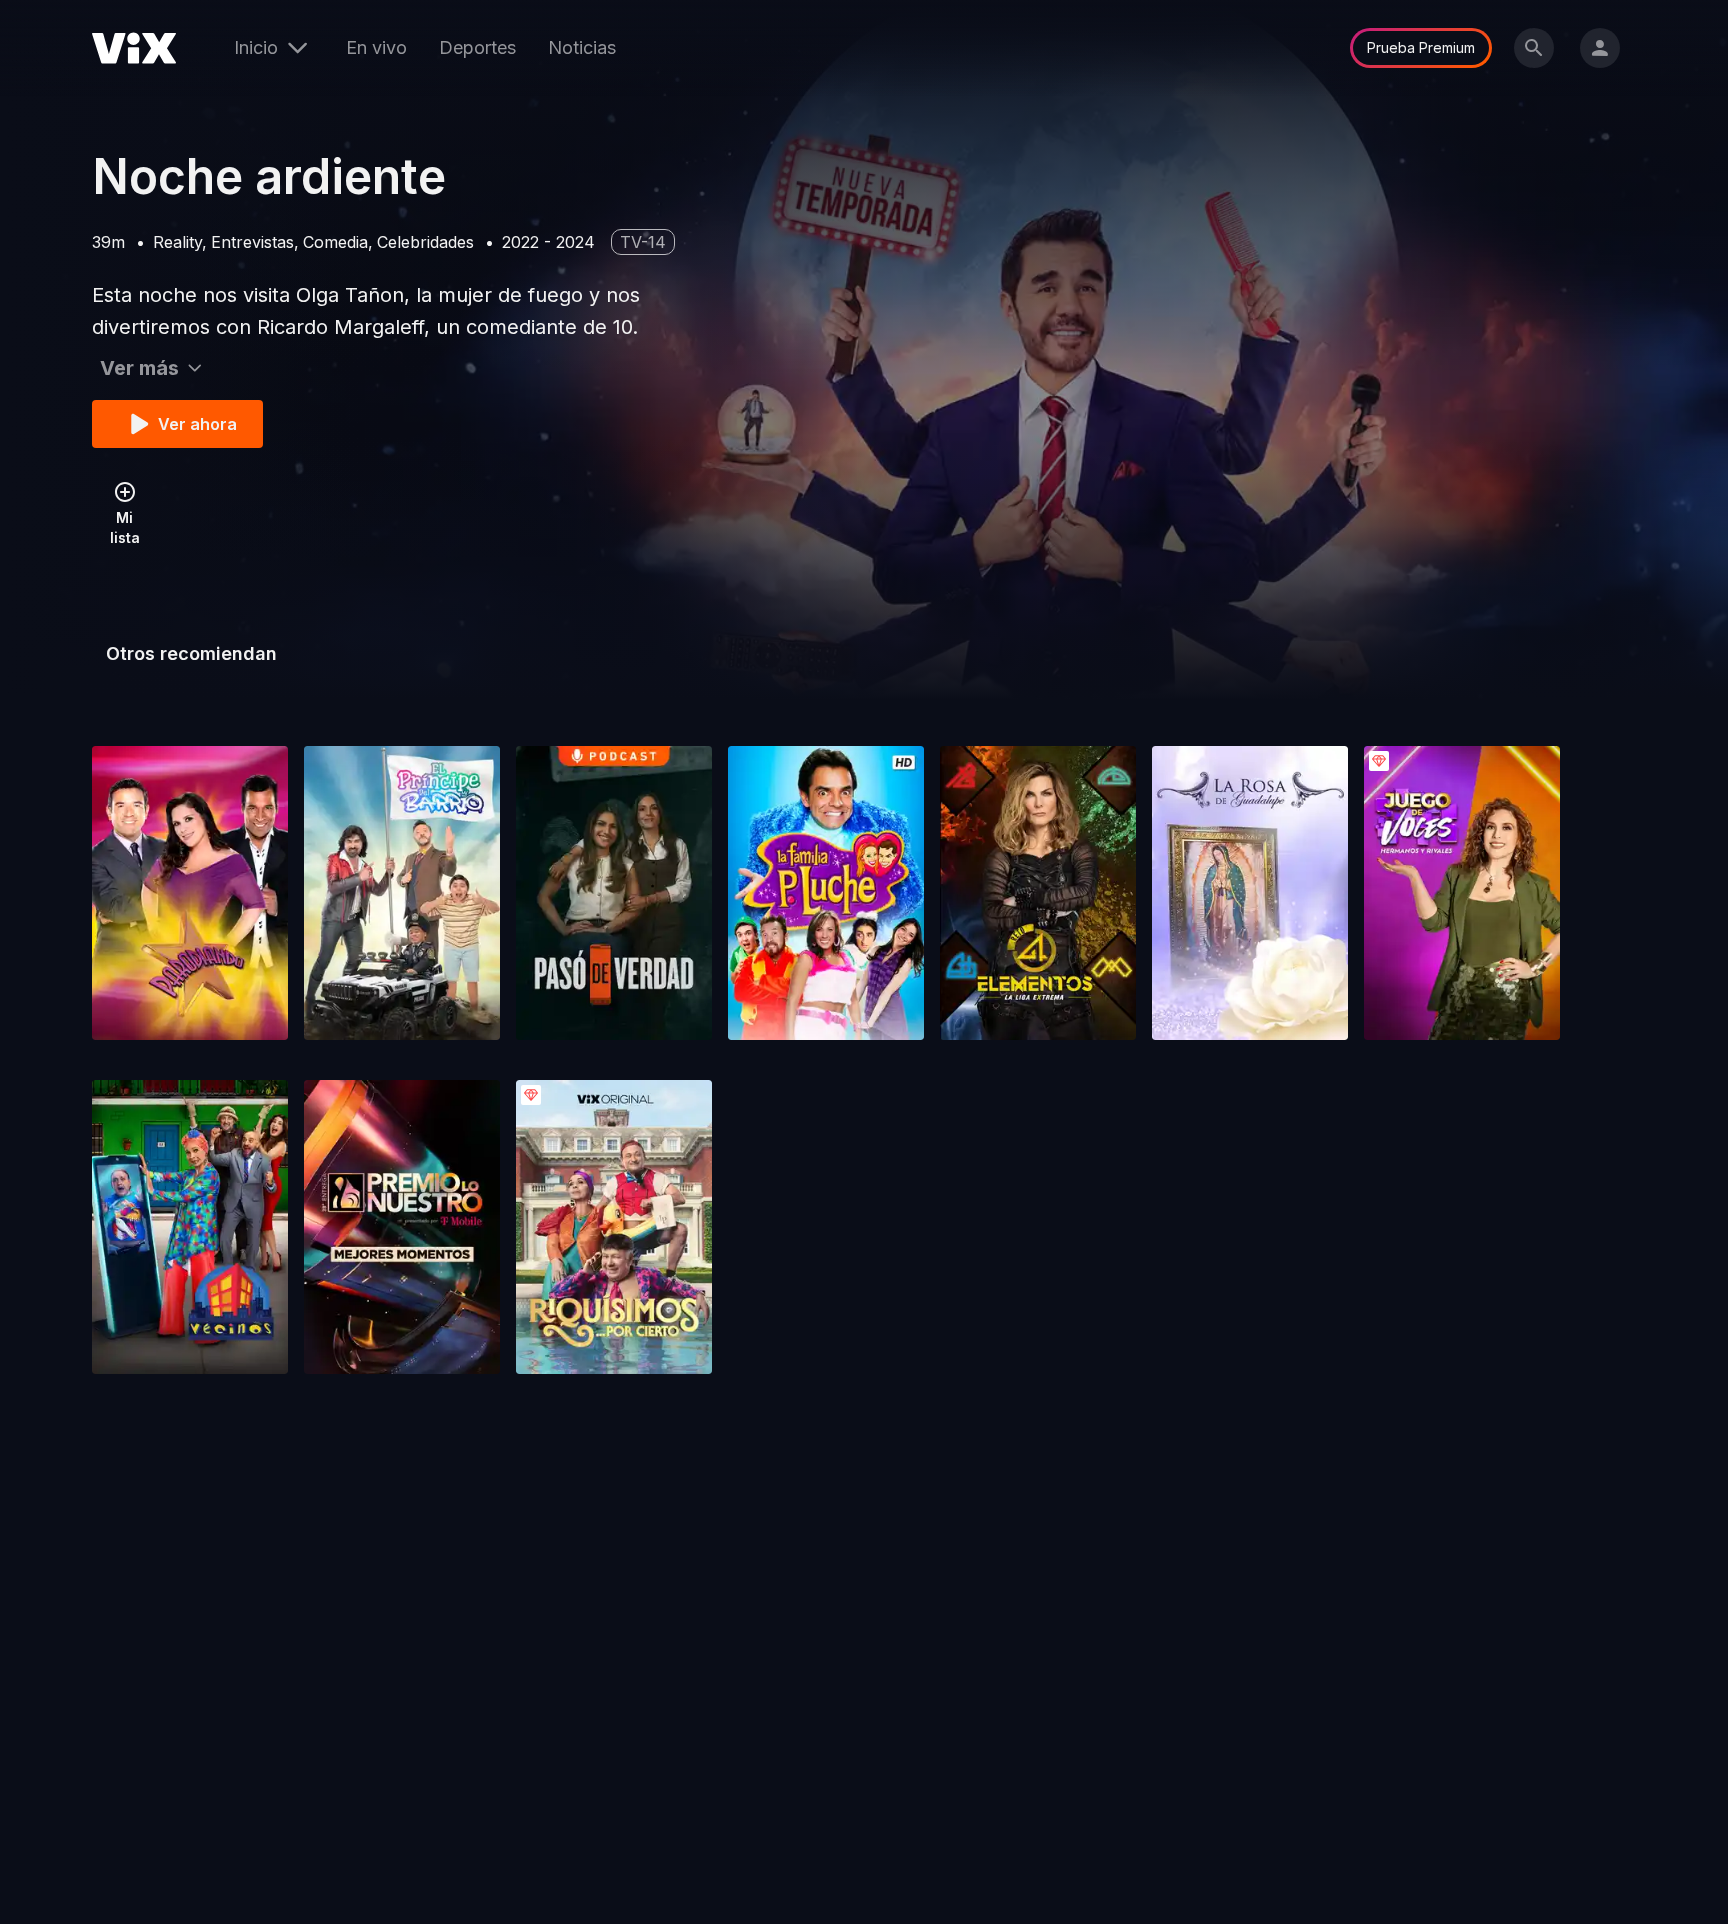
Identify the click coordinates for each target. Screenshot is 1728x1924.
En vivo (376, 47)
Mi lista (125, 527)
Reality (177, 242)
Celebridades (425, 242)
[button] (190, 893)
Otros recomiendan (191, 653)
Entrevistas (252, 242)
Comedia (335, 242)
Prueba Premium (1421, 47)
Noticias (582, 47)
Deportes (477, 47)
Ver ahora (197, 424)
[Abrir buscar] (1534, 48)
